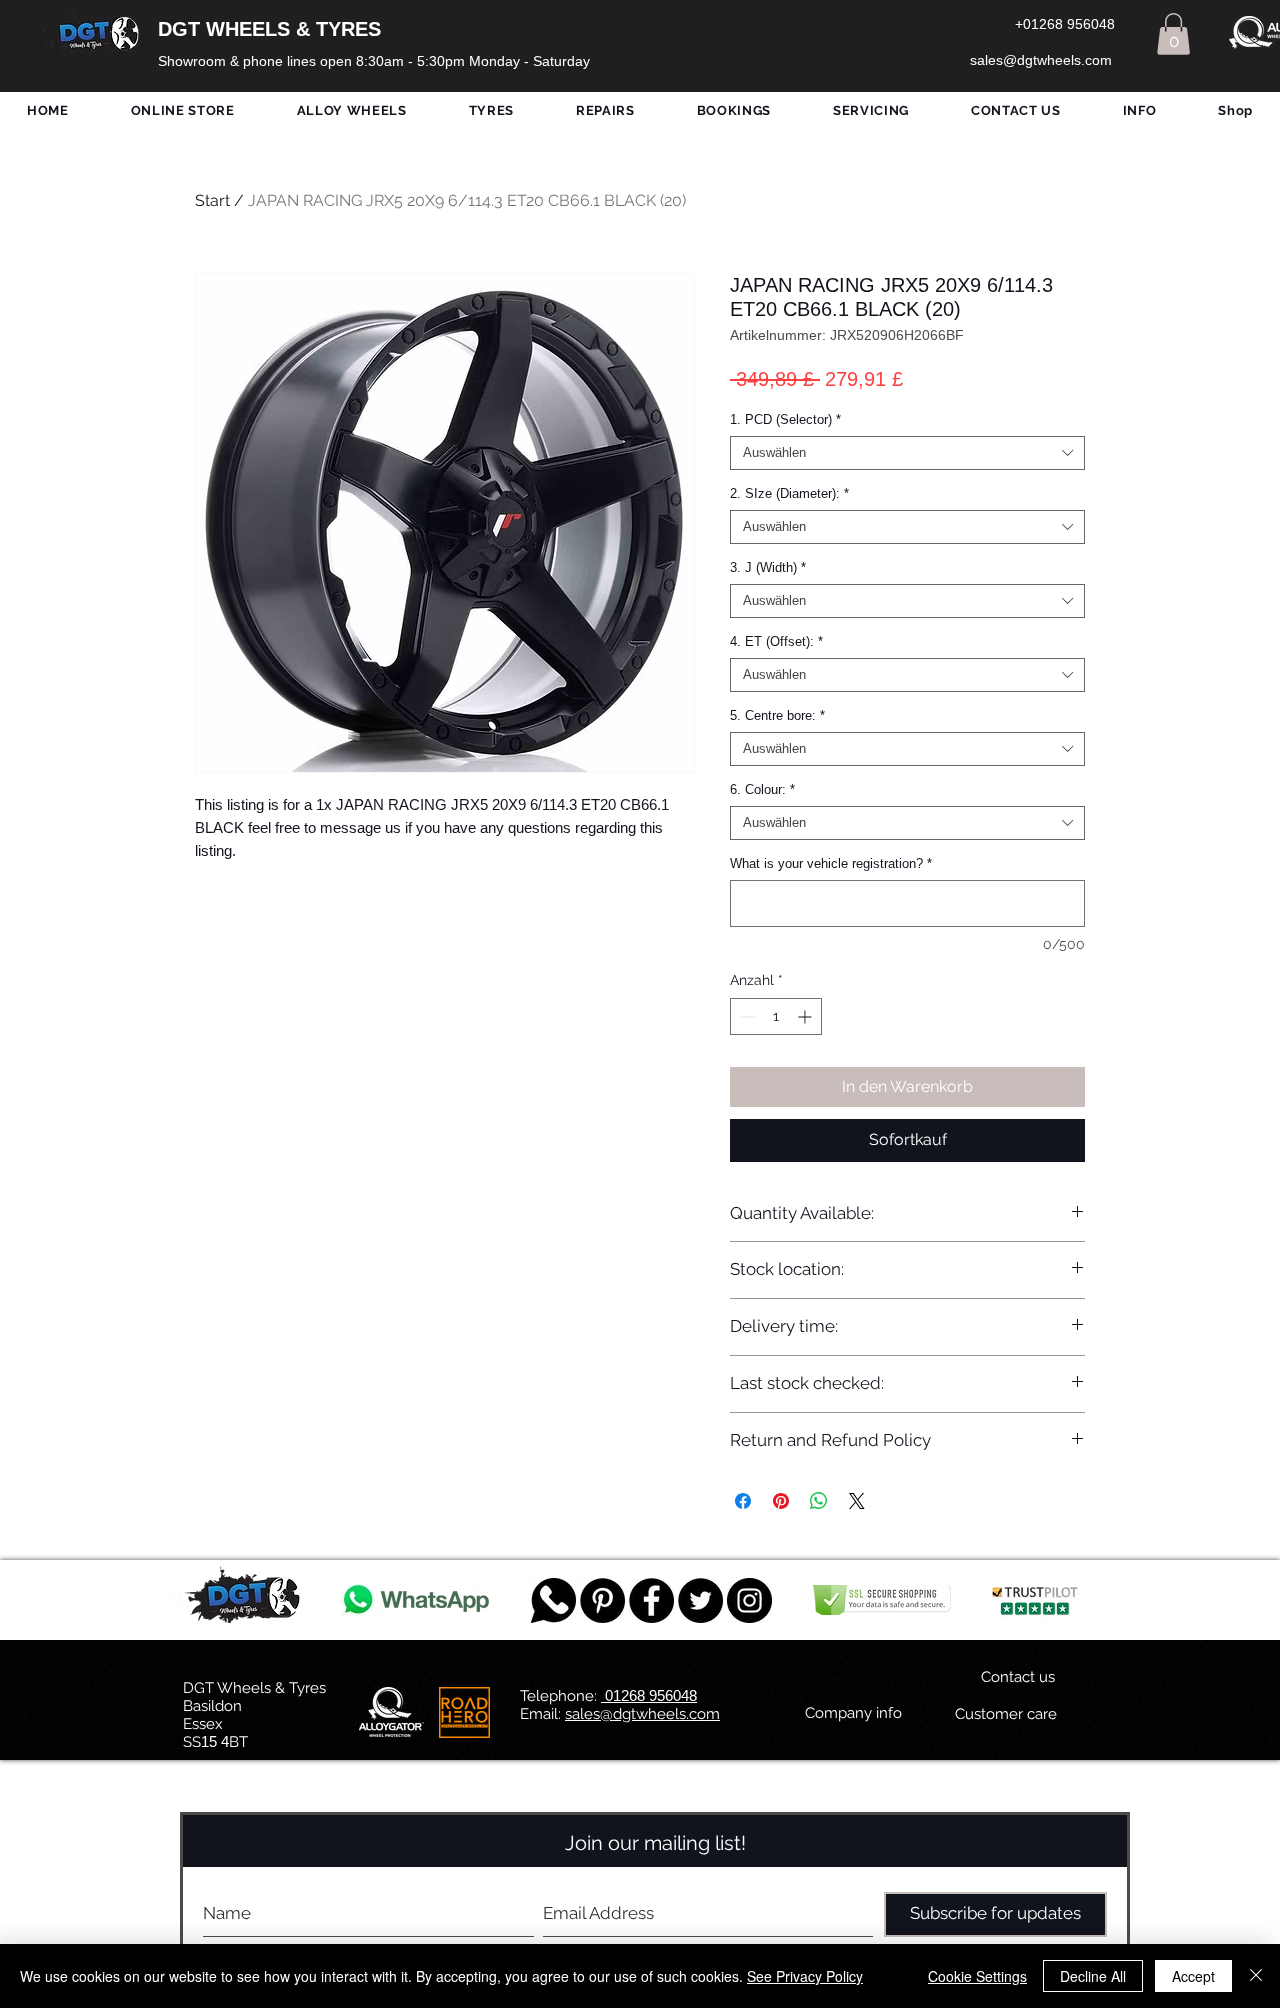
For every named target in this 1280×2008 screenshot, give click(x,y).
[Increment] (806, 1016)
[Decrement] (745, 1016)
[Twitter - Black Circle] (700, 1600)
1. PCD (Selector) (785, 419)
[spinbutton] (776, 1016)
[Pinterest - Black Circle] (602, 1600)
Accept (1193, 1976)
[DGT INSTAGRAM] (749, 1600)
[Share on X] (857, 1501)
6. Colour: (762, 789)
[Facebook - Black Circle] (651, 1600)
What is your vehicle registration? (831, 863)
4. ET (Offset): (776, 641)
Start (212, 200)
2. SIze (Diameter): (789, 493)
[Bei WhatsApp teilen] (819, 1501)
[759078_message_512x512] (553, 1600)
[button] (1173, 34)
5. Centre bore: (777, 715)
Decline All (1093, 1976)
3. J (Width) (768, 567)
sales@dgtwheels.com (642, 1714)
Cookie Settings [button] (977, 1976)
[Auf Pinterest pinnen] (781, 1501)
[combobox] (907, 453)
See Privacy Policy (805, 1976)
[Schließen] (1256, 1976)
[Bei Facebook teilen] (743, 1501)
